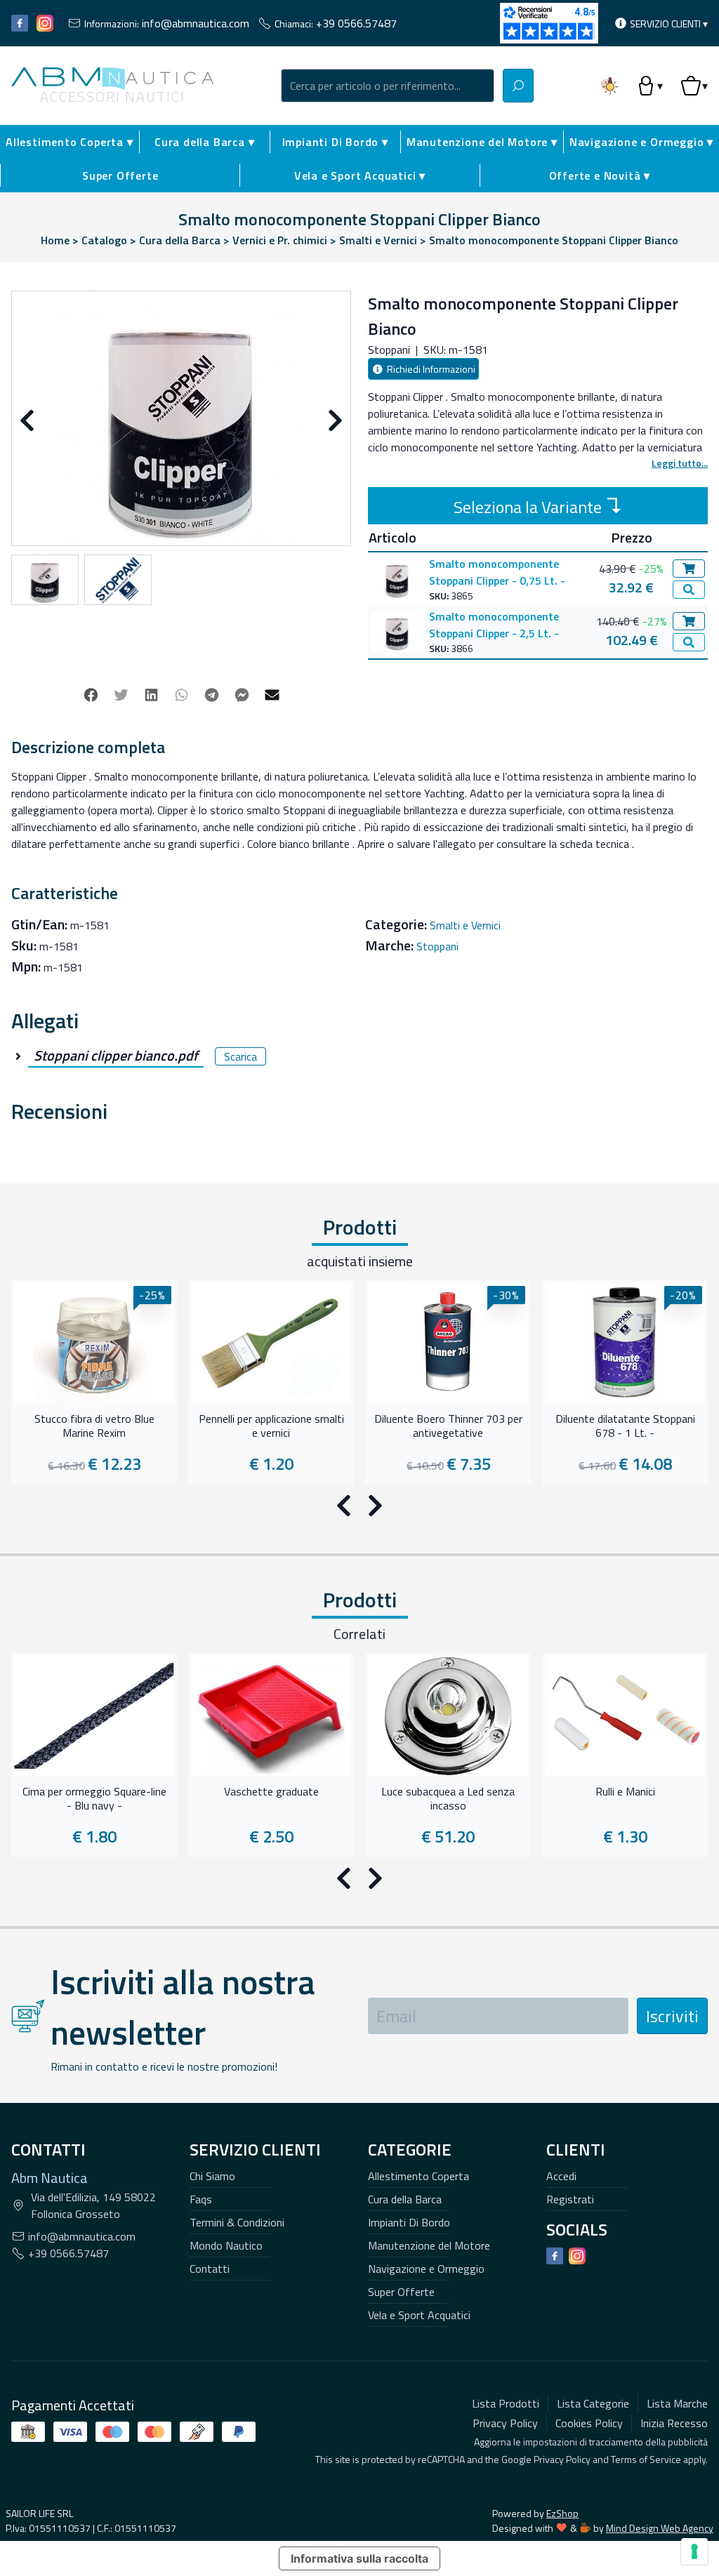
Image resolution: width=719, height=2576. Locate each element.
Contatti (210, 2269)
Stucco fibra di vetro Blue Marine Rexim (94, 1426)
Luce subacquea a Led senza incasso (448, 1799)
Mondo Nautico (226, 2245)
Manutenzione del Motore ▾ (482, 142)
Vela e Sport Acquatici (419, 2315)
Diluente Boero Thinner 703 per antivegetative (448, 1426)
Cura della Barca (405, 2199)
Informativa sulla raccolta (359, 2558)
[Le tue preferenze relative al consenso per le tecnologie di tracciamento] (694, 2551)
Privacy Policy (562, 2459)
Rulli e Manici (625, 1792)
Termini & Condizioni (237, 2222)
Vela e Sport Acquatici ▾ (360, 175)
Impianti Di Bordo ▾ (335, 142)
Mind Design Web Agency (660, 2528)
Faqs (201, 2199)
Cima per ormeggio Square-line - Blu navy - (94, 1799)
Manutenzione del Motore (429, 2245)
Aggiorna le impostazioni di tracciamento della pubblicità (591, 2442)
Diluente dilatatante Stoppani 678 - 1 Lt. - (625, 1426)
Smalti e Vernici (465, 925)
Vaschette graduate (271, 1792)
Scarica (240, 1056)
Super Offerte (120, 175)
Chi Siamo (212, 2176)
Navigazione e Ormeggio (426, 2269)
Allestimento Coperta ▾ (70, 142)
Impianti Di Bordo (409, 2222)
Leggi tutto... (680, 463)
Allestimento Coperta (418, 2176)
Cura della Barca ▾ (204, 142)
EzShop (562, 2513)
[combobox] (388, 86)
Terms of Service (646, 2459)
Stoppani (437, 946)
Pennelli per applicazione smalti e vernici (271, 1426)
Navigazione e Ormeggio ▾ (641, 142)
